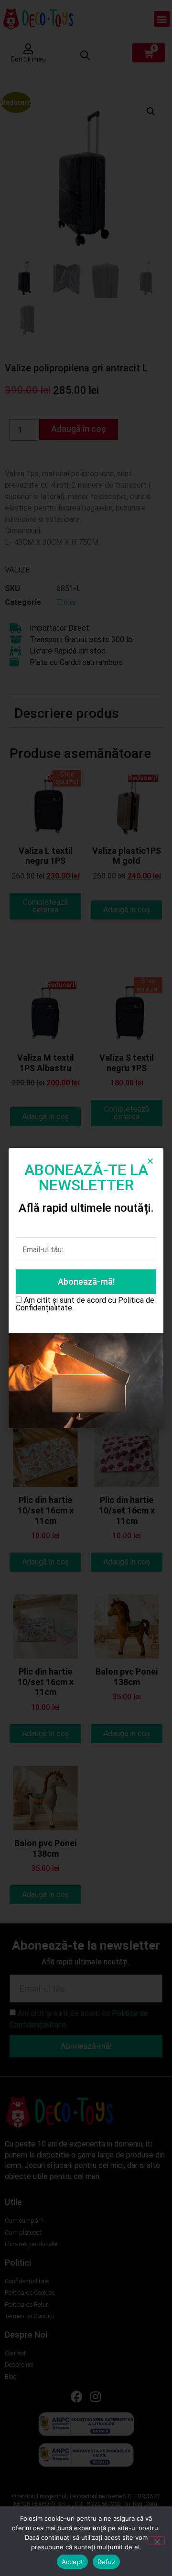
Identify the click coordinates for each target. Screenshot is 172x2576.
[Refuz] (157, 2541)
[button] (150, 1161)
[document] (86, 1288)
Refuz (106, 2562)
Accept (73, 2562)
